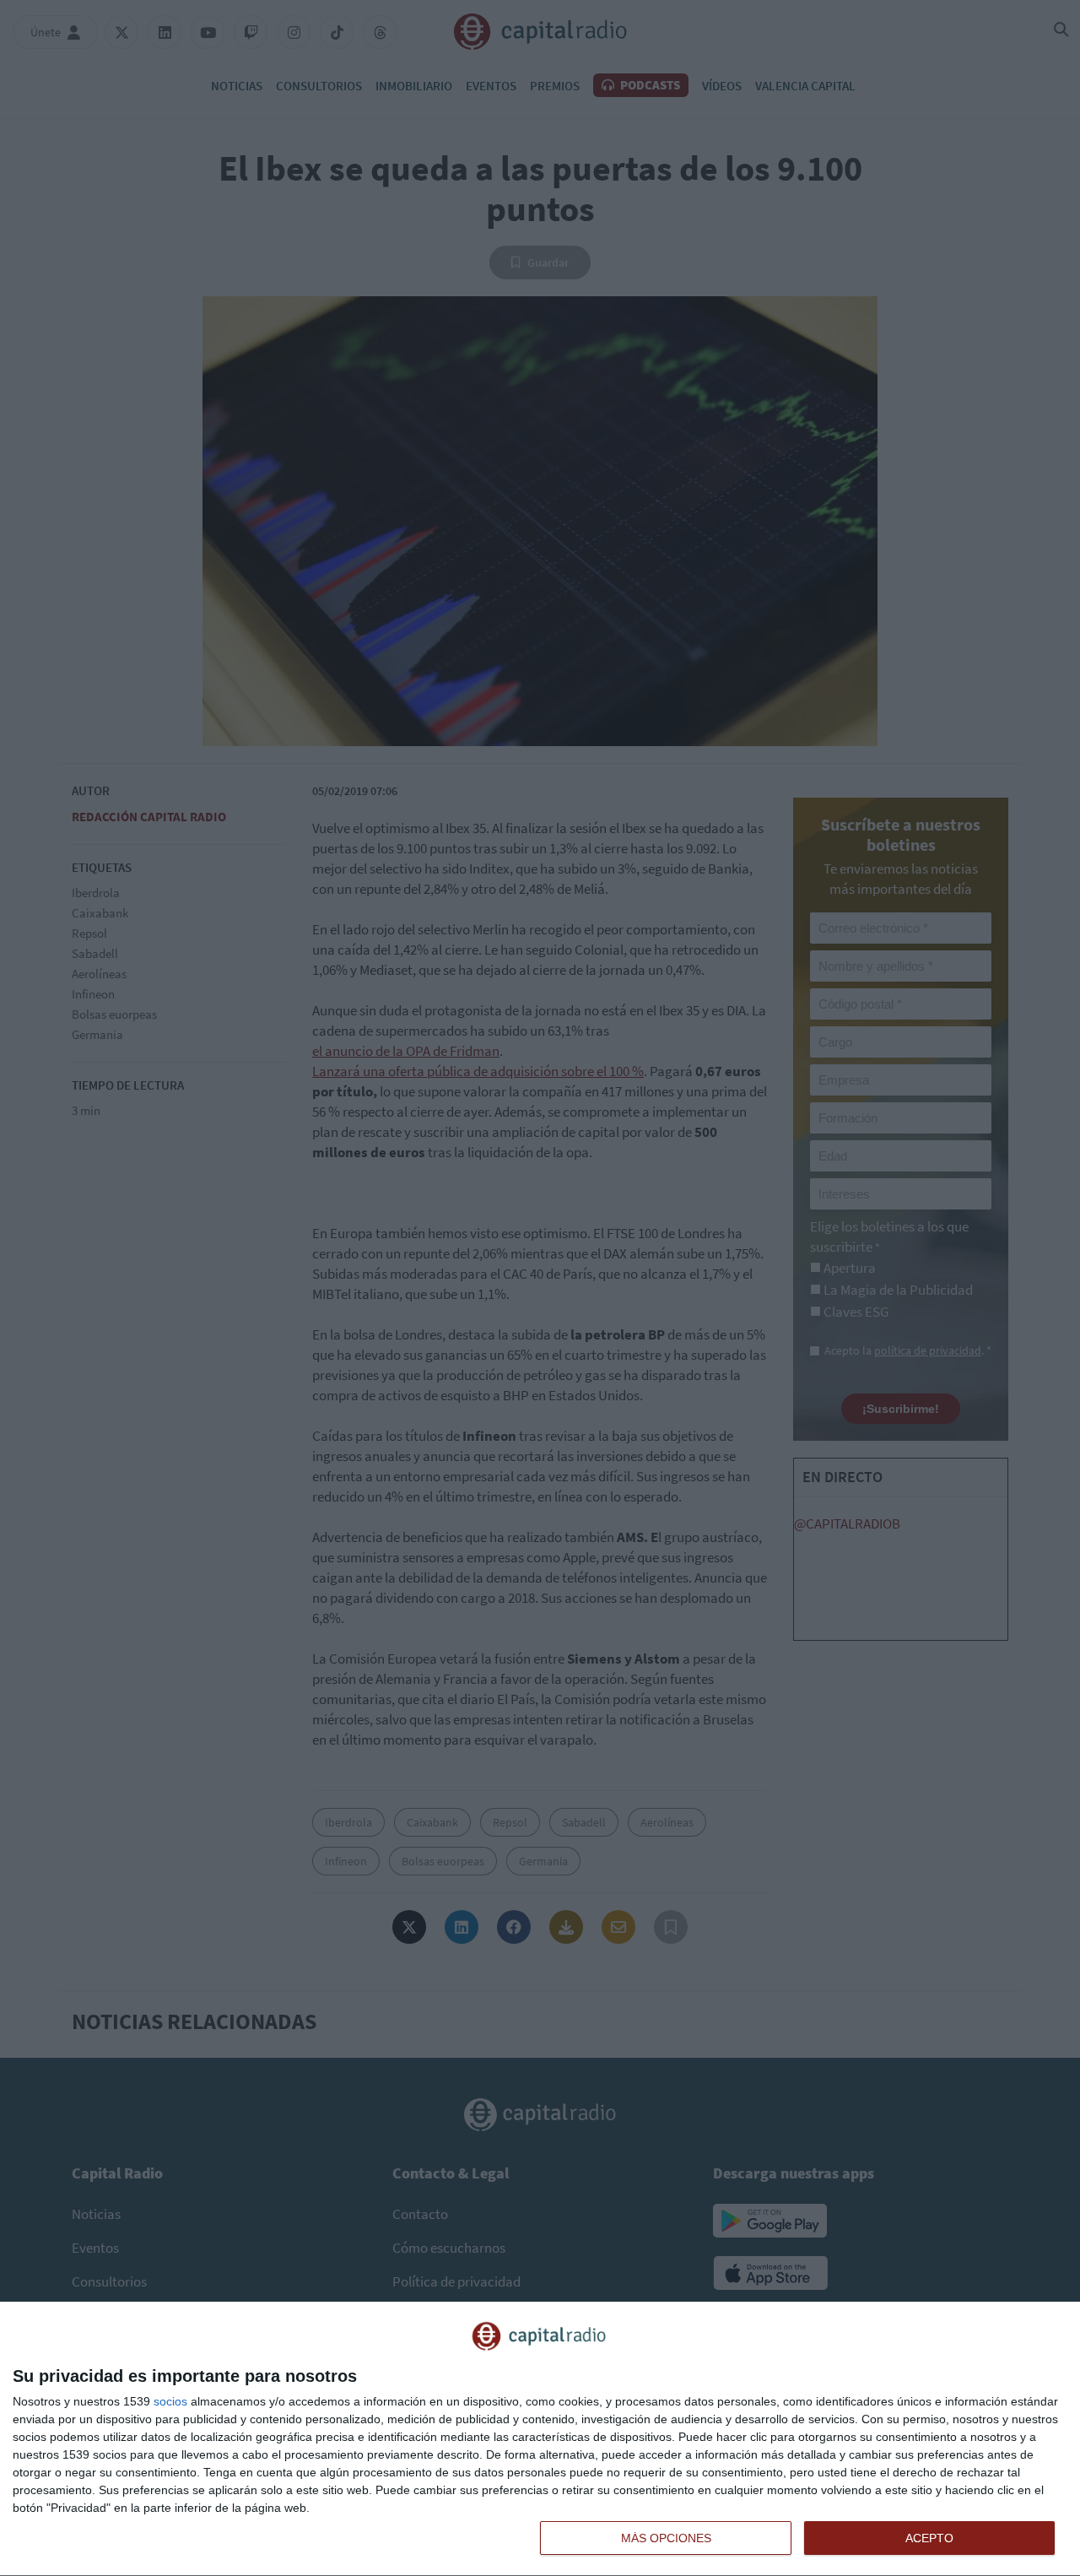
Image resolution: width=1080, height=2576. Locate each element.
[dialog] (540, 2439)
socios (170, 2401)
